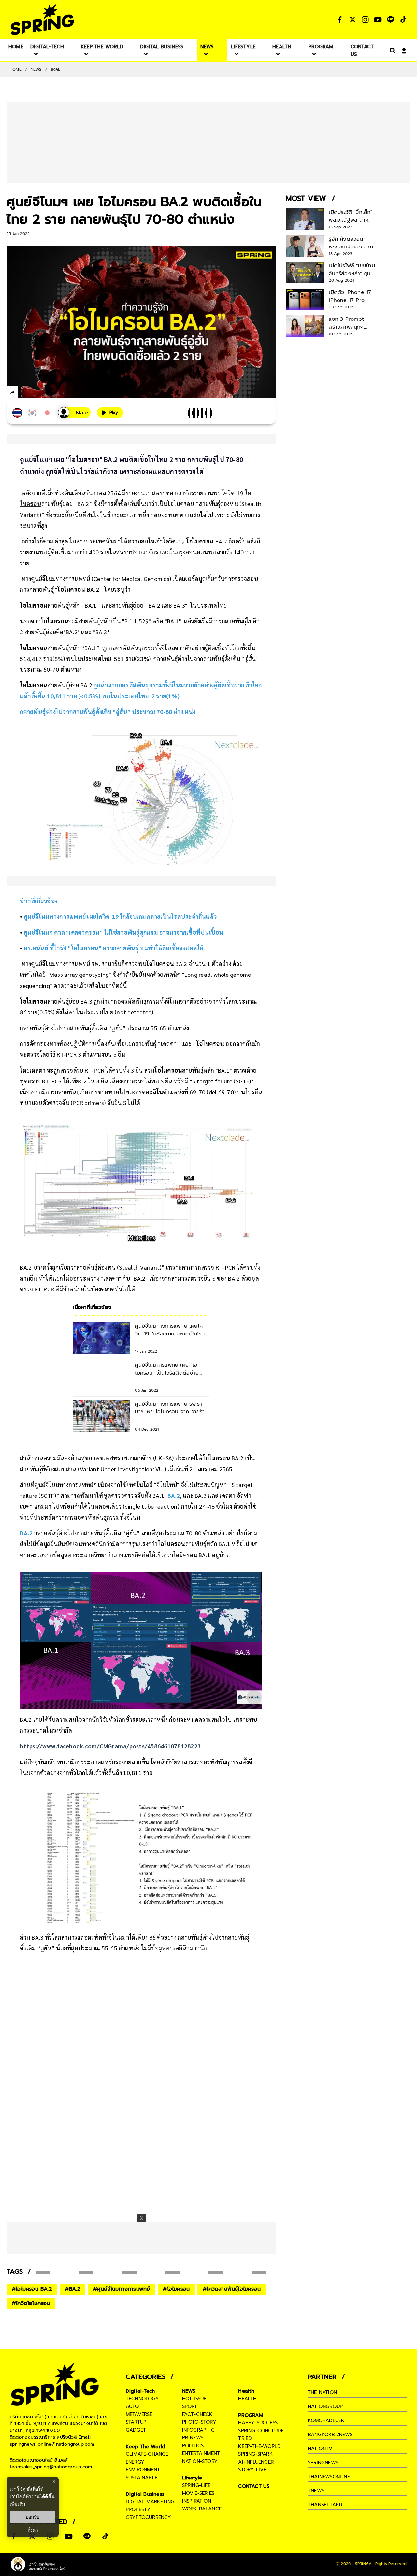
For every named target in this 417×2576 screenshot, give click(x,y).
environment (143, 2470)
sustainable (142, 2478)
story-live (252, 2470)
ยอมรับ (33, 2517)
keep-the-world (259, 2446)
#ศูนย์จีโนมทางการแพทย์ (122, 2289)
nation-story (200, 2461)
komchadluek (326, 2420)
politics (193, 2446)
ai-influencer (256, 2462)
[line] (47, 393)
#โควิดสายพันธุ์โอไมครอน (232, 2289)
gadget (136, 2430)
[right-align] (391, 50)
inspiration (197, 2501)
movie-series (198, 2493)
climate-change (147, 2454)
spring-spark (255, 2454)
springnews (323, 2463)
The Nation (322, 2392)
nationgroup (325, 2406)
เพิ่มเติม (17, 2504)
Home (16, 69)
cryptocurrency (149, 2517)
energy (135, 2462)
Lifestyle (192, 2478)
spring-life (196, 2485)
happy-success (258, 2423)
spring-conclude (261, 2431)
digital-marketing (150, 2502)
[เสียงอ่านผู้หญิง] (74, 413)
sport (190, 2406)
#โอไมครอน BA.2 (32, 2289)
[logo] (42, 19)
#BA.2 (72, 2289)
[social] (340, 20)
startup (136, 2422)
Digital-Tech (140, 2391)
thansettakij (325, 2505)
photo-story (199, 2422)
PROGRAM (251, 2415)
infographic (198, 2430)
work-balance (202, 2509)
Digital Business (145, 2494)
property (138, 2509)
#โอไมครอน (176, 2289)
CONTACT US (254, 2486)
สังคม (56, 69)
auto (132, 2406)
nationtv (320, 2449)
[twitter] (36, 392)
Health (246, 2391)
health (247, 2399)
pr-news (193, 2438)
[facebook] (25, 393)
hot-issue (194, 2399)
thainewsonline (329, 2477)
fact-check (197, 2414)
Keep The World (146, 2447)
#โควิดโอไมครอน (31, 2303)
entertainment (201, 2453)
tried (245, 2438)
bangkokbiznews (330, 2435)
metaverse (139, 2414)
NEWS (36, 69)
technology (142, 2399)
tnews (316, 2491)
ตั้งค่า (33, 2530)
